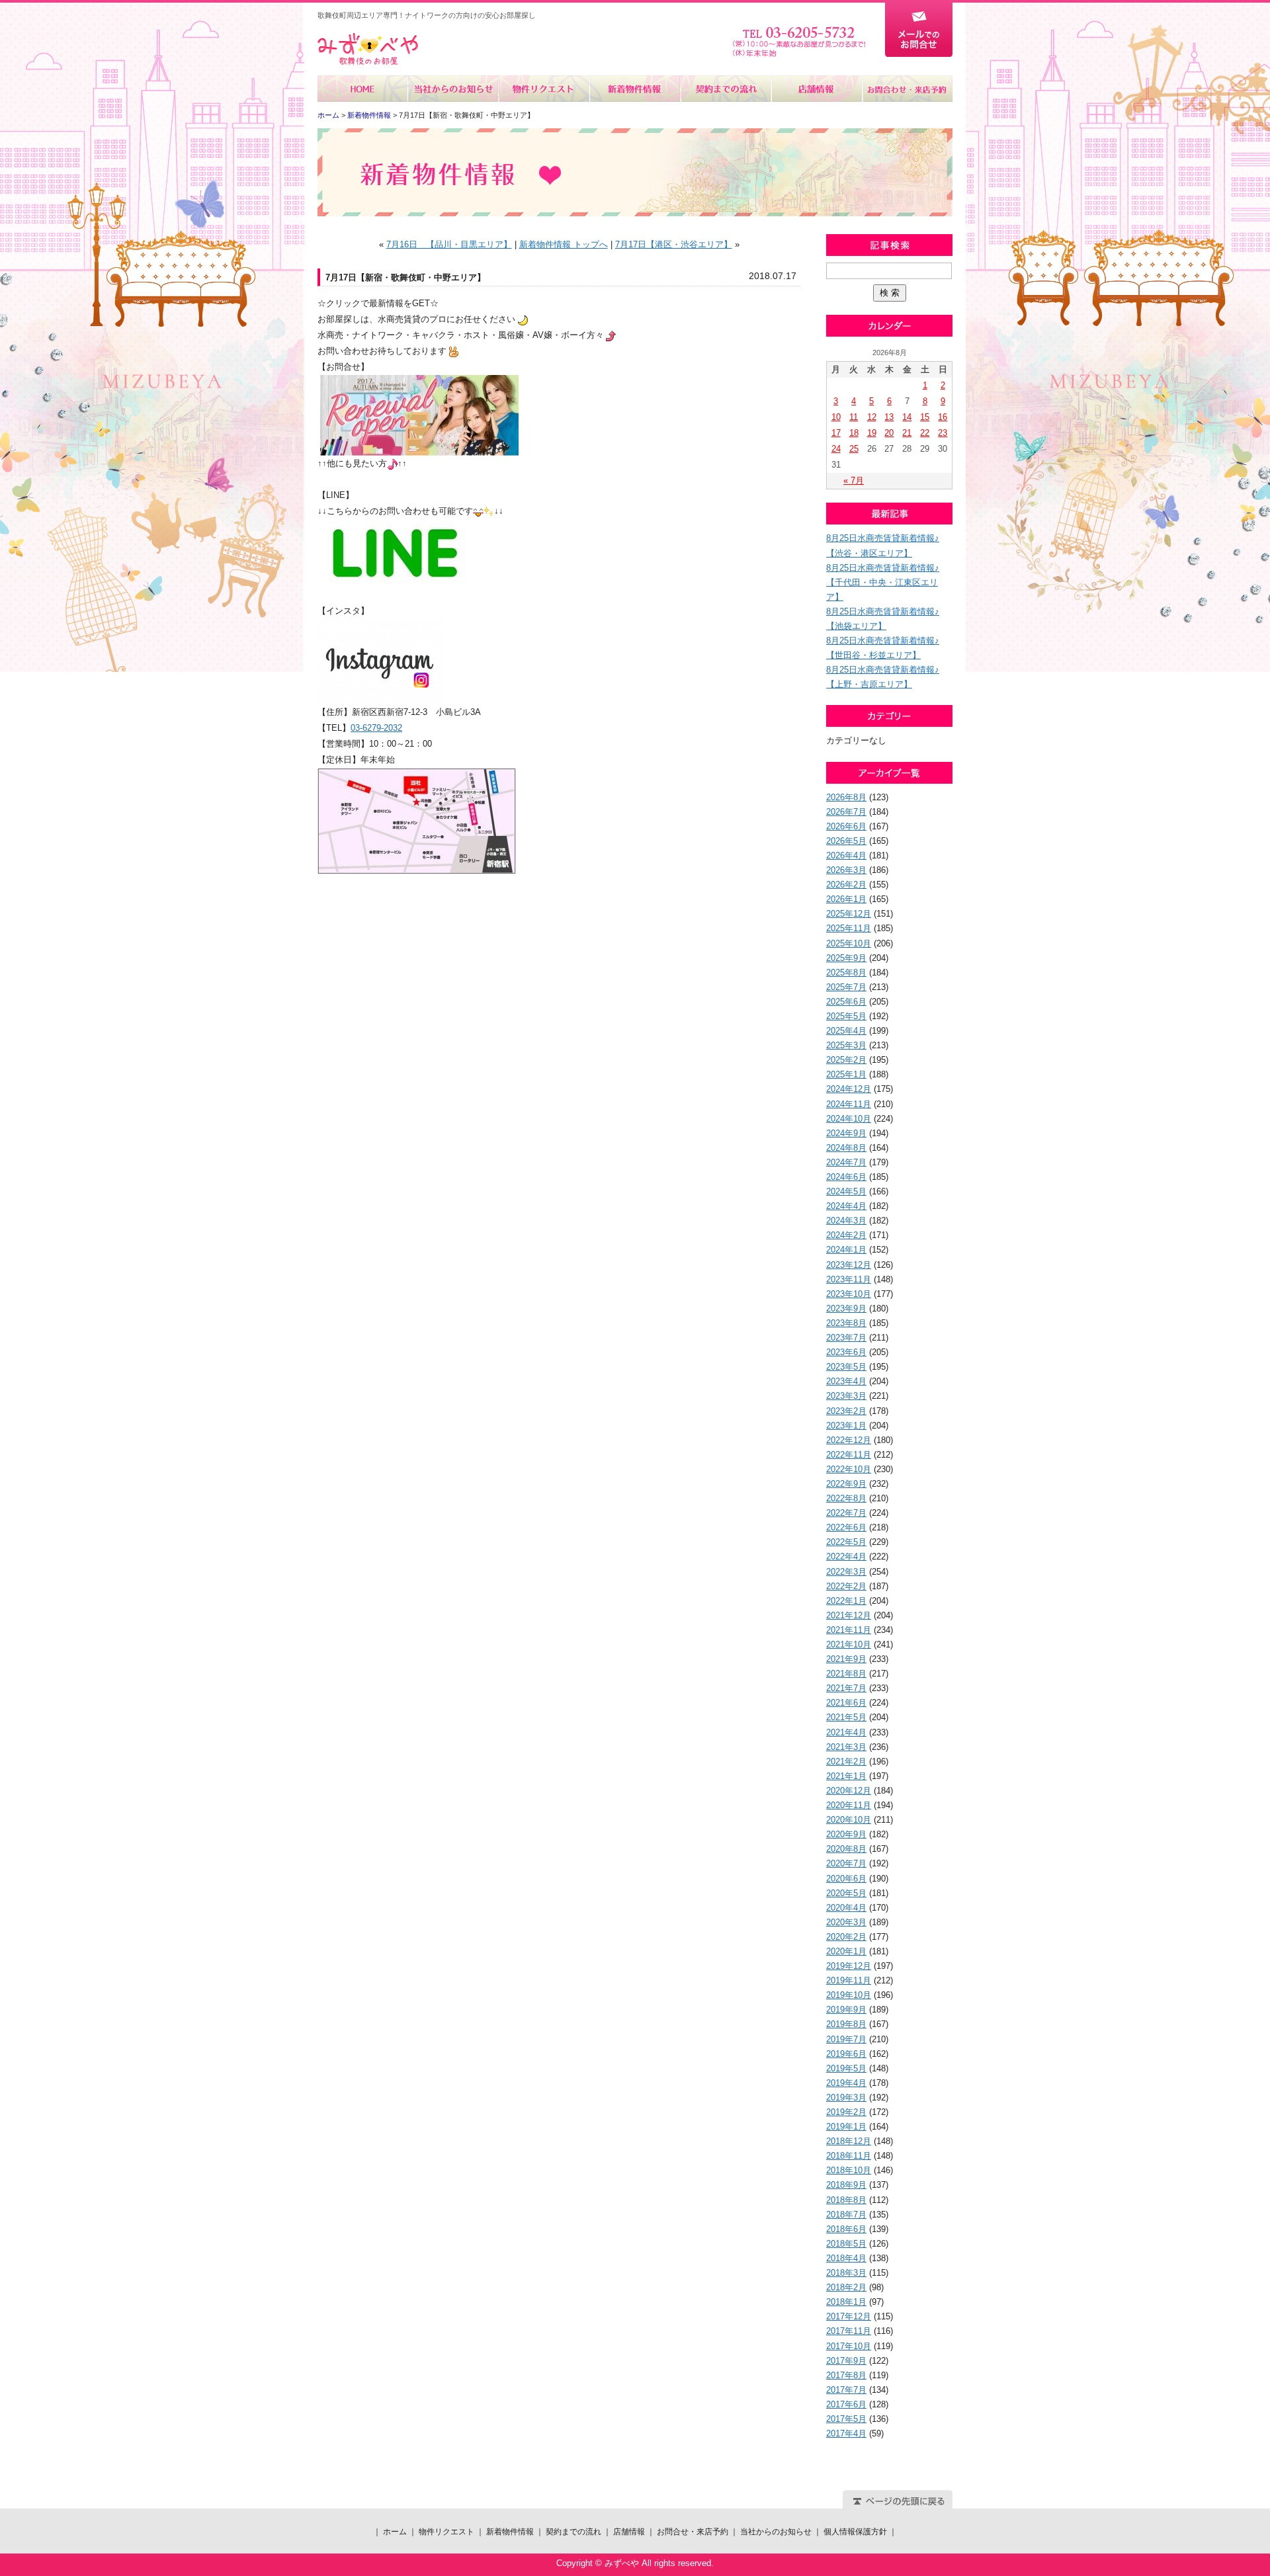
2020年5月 (846, 1893)
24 (836, 449)
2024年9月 (846, 1133)
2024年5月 (846, 1191)
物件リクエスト (544, 89)
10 (836, 417)
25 (854, 449)
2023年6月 (846, 1352)
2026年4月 (846, 855)
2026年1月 (846, 899)
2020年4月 (846, 1908)
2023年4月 (846, 1381)
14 (907, 417)
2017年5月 (846, 2419)
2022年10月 (849, 1469)
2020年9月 (846, 1834)
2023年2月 (846, 1411)
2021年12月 (849, 1615)
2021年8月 (846, 1674)
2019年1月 (846, 2127)
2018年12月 (849, 2141)
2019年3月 (846, 2098)
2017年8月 (846, 2375)
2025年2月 (846, 1060)
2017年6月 (846, 2404)
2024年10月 (849, 1119)
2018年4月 (846, 2258)
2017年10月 (849, 2346)
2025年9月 (846, 958)
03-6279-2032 (376, 728)
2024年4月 (846, 1206)
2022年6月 (846, 1527)
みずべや (368, 49)
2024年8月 (846, 1148)
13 (889, 417)
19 (872, 433)
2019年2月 (846, 2112)
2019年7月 (846, 2039)
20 (889, 433)
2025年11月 (849, 928)
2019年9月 (846, 2010)
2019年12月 (849, 1966)
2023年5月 (846, 1367)
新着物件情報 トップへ (564, 244)
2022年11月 (849, 1455)
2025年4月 (846, 1031)
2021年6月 (846, 1703)
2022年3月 (846, 1572)
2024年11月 (849, 1104)
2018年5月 (846, 2244)
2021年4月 (846, 1732)
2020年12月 (849, 1791)
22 (925, 433)
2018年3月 (846, 2273)
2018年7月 (846, 2215)
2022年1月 (846, 1601)
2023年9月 (846, 1309)
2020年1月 (846, 1951)
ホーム (363, 89)
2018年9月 (846, 2185)
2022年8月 (846, 1498)
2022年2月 (846, 1586)
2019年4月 (846, 2083)
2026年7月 (846, 812)
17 (836, 433)
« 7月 (854, 480)
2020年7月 (846, 1863)
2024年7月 (846, 1162)
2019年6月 (846, 2054)
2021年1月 (846, 1776)
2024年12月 (849, 1089)
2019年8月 (846, 2024)
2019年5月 (846, 2068)
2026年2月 (846, 885)
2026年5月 (846, 841)
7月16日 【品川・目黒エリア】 (449, 244)
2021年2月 (846, 1762)
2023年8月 (846, 1323)
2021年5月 (846, 1717)
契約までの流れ (725, 89)
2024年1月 (846, 1250)
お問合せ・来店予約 (907, 89)
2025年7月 (846, 987)
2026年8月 (846, 797)
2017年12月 (849, 2316)
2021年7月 (846, 1688)
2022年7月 (846, 1513)
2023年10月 (849, 1294)
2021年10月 (849, 1644)
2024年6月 (846, 1177)
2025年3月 (846, 1045)
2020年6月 (846, 1879)
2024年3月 (846, 1221)
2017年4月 (846, 2433)
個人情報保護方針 (855, 2532)
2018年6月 (846, 2229)
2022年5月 (846, 1542)
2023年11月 (849, 1279)
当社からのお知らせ (453, 89)
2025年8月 (846, 973)
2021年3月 (846, 1747)
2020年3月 (846, 1922)
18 (854, 433)
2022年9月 (846, 1484)
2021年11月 (849, 1630)
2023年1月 (846, 1426)
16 (943, 417)
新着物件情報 (635, 89)
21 (907, 433)
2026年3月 (846, 870)
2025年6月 (846, 1002)
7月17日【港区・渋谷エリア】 (674, 244)
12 (872, 417)
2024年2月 (846, 1235)
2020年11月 (849, 1805)
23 (943, 433)
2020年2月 (846, 1937)
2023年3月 (846, 1396)
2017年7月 (846, 2390)
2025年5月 (846, 1016)
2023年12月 (849, 1265)
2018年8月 (846, 2200)
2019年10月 (849, 1995)
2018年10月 (849, 2170)
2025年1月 (846, 1074)
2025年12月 (849, 914)
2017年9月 (846, 2361)
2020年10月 (849, 1820)
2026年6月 (846, 826)
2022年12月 (849, 1440)
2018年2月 (846, 2287)
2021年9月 (846, 1659)
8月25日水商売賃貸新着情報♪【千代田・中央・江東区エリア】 (883, 582)
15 (925, 417)
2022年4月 (846, 1557)
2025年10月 (849, 943)
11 (854, 417)
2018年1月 (846, 2302)
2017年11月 (849, 2331)
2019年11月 (849, 1980)
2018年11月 (849, 2156)
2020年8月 (846, 1849)
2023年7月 (846, 1338)
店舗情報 (816, 89)
